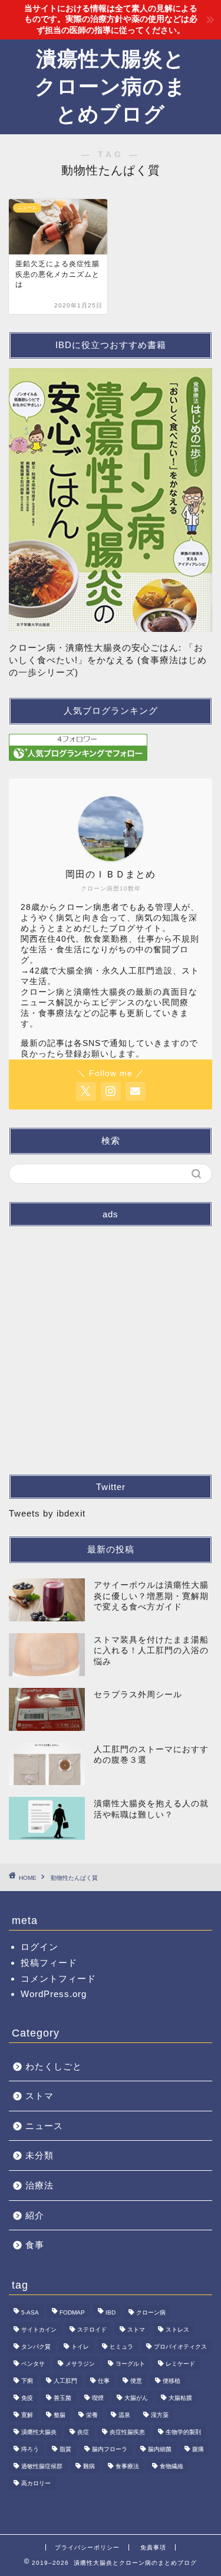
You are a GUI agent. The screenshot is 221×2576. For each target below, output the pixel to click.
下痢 (27, 2381)
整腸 (60, 2415)
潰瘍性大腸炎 (39, 2432)
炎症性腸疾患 (127, 2432)
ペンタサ (33, 2364)
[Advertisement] (111, 1346)
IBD (111, 2312)
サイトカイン (39, 2330)
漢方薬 (160, 2415)
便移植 (171, 2381)
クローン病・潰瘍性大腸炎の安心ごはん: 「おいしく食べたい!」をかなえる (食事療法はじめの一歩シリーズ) (108, 660)
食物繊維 (171, 2466)
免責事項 (153, 2547)
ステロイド (92, 2330)
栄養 (92, 2415)
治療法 (39, 2185)
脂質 (65, 2449)
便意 (136, 2381)
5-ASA (30, 2312)
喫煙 (98, 2398)
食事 (35, 2245)
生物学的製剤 (183, 2432)
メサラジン (80, 2364)
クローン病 (151, 2312)
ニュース (44, 2126)
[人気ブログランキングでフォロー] (111, 747)
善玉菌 (62, 2398)
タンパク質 (36, 2347)
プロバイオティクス (180, 2347)
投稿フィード (49, 1963)
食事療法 (127, 2466)
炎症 (83, 2432)
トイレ (80, 2347)
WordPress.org (54, 1994)
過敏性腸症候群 (42, 2466)
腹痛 (198, 2449)
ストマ (39, 2096)
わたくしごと (54, 2066)
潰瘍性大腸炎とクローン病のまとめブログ (111, 86)
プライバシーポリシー (87, 2547)
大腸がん (136, 2398)
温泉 (124, 2415)
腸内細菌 (160, 2449)
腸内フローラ (110, 2449)
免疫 (27, 2398)
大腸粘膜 (180, 2398)
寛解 (27, 2415)
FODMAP (72, 2312)
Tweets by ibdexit (47, 1513)
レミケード (180, 2364)
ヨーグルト (130, 2364)
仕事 (104, 2381)
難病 (89, 2466)
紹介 (35, 2215)
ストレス (177, 2330)
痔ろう (30, 2449)
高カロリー (36, 2483)
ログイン (39, 1947)
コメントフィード (58, 1979)
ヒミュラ (121, 2347)
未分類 (39, 2155)
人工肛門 (65, 2381)
